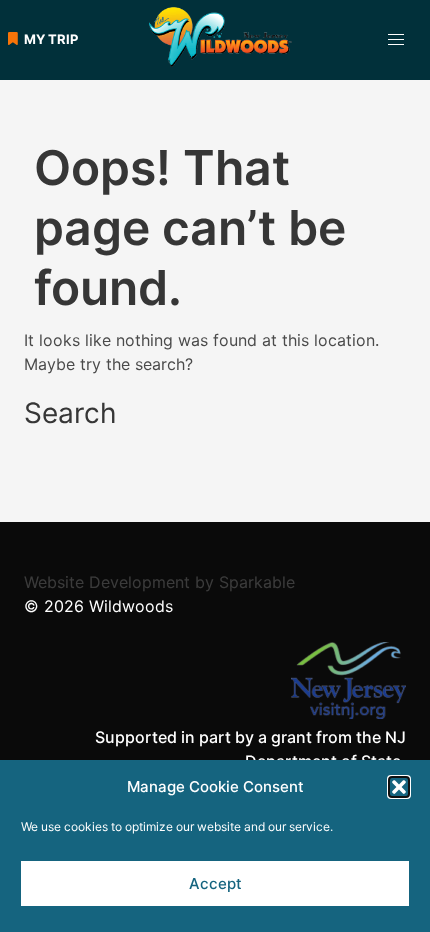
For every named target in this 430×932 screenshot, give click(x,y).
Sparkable (257, 582)
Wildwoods (131, 606)
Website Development (107, 582)
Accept (215, 883)
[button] (399, 787)
